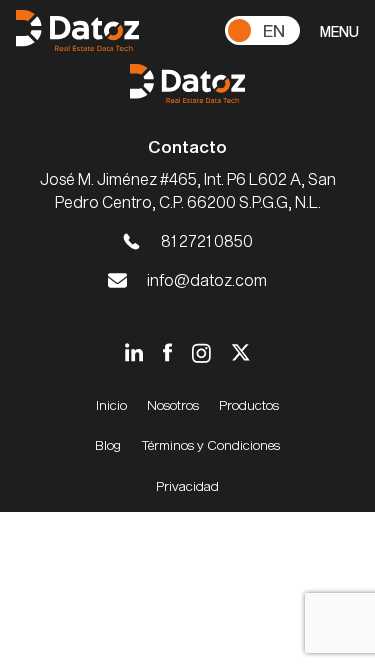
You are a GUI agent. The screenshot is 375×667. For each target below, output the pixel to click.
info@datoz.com (207, 279)
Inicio (111, 405)
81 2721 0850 (207, 240)
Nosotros (173, 405)
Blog (108, 445)
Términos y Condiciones (210, 445)
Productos (249, 405)
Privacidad (187, 486)
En (274, 30)
